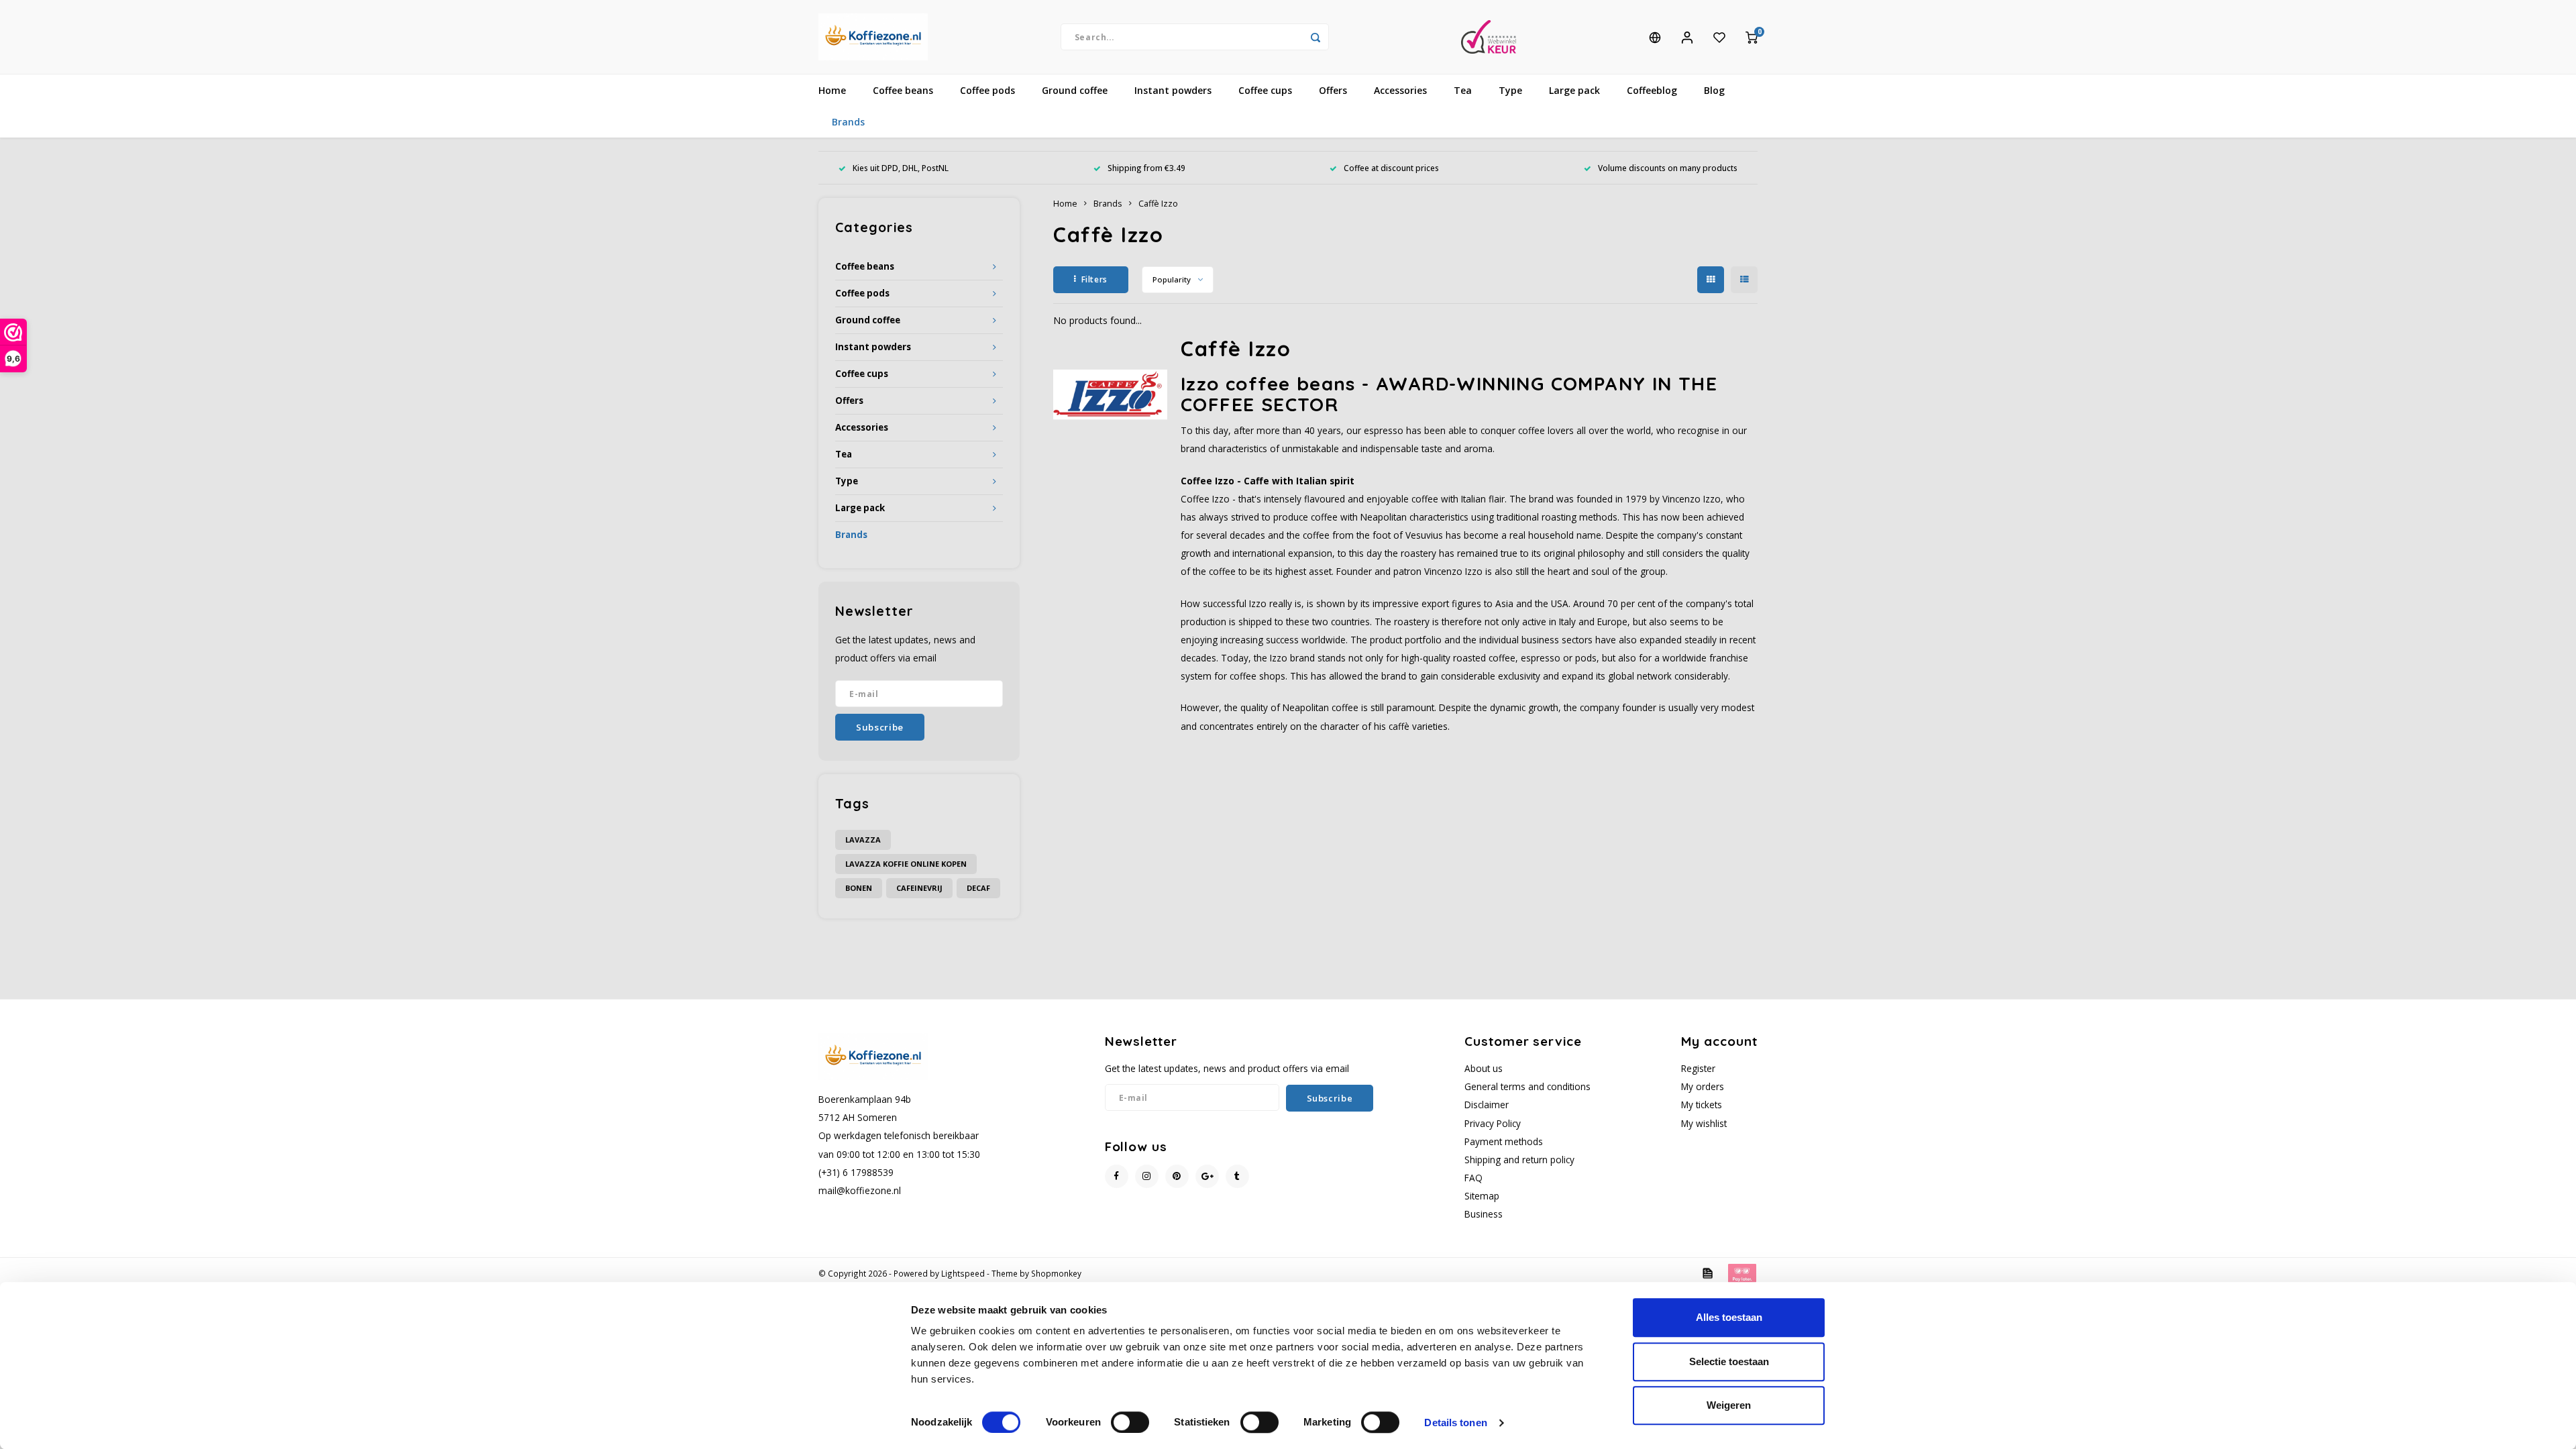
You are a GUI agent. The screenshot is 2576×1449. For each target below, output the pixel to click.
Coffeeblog (1652, 90)
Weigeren (1729, 1405)
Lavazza (863, 840)
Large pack (1574, 90)
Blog (1714, 90)
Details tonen (1455, 1423)
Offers (1333, 90)
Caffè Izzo (1158, 204)
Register (1698, 1068)
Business (1484, 1214)
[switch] (1130, 1422)
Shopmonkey (1056, 1273)
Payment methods (1504, 1141)
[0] (1752, 37)
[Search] (1316, 37)
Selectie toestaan (1729, 1361)
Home (832, 90)
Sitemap (1482, 1196)
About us (1484, 1068)
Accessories (1400, 90)
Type (1510, 90)
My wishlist (1704, 1123)
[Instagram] (1147, 1176)
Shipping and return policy (1519, 1160)
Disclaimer (1487, 1105)
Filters (1094, 279)
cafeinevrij (919, 888)
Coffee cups (1265, 90)
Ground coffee (1075, 90)
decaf (978, 888)
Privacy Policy (1493, 1123)
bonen (859, 888)
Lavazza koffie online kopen (906, 864)
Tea (1463, 90)
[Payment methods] (1707, 1272)
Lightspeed (963, 1273)
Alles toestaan (1729, 1317)
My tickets (1702, 1105)
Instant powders (1173, 90)
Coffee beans (903, 90)
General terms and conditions (1527, 1086)
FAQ (1473, 1178)
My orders (1703, 1086)
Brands (848, 122)
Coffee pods (987, 90)
